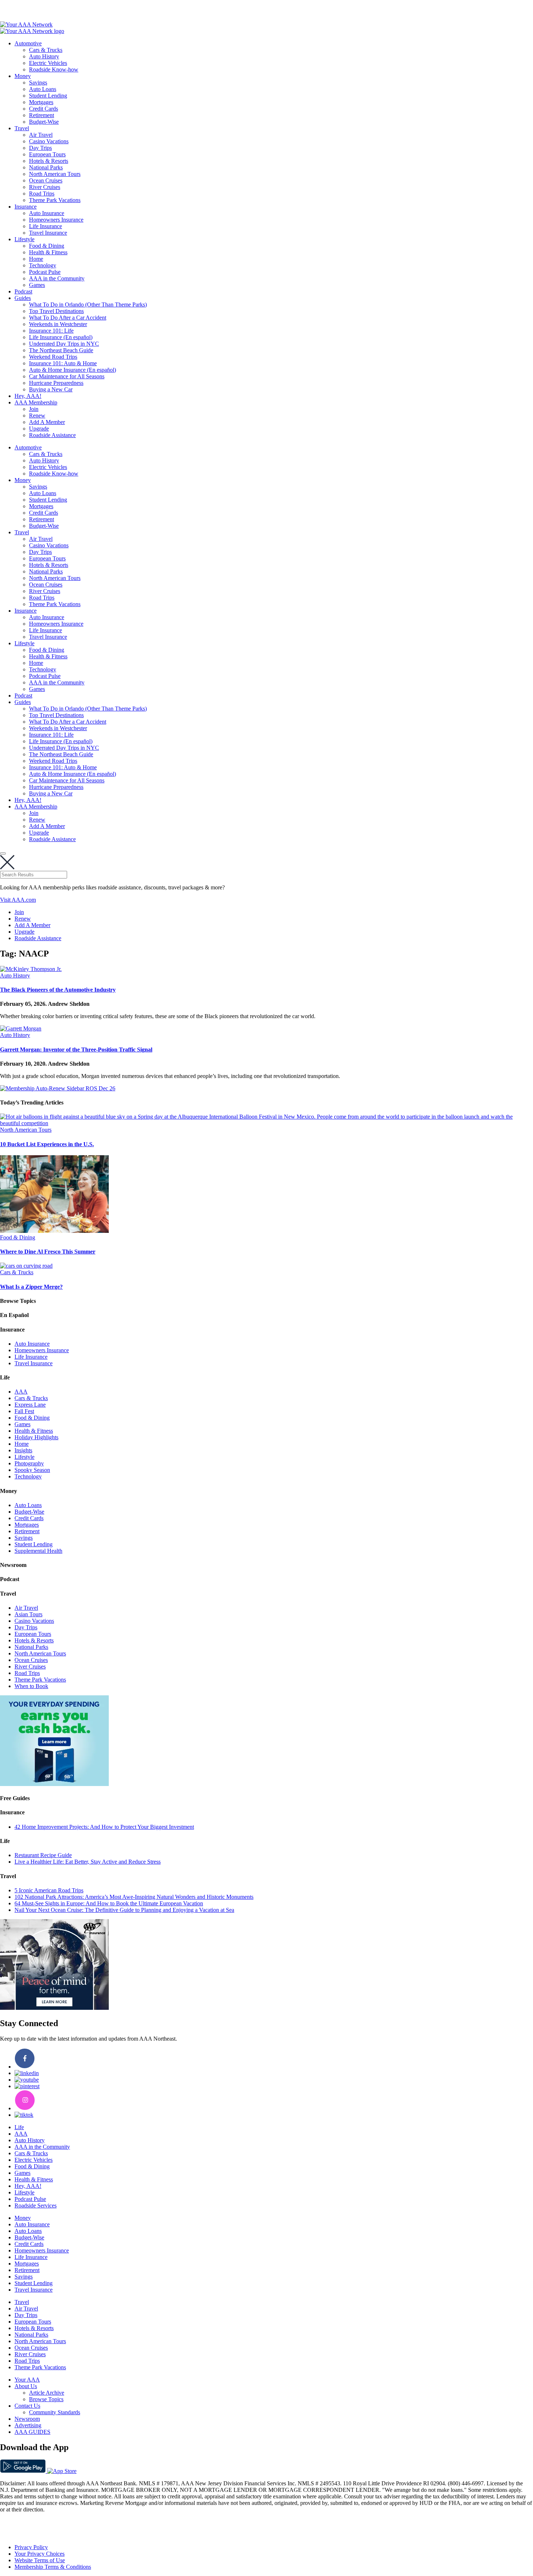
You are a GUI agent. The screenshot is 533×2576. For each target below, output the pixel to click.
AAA (21, 1392)
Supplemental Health (38, 1551)
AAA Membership (36, 402)
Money (23, 76)
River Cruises (45, 187)
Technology (43, 265)
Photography (29, 1463)
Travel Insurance (48, 233)
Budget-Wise (44, 122)
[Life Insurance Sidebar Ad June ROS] (54, 2008)
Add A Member (47, 422)
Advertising (28, 2425)
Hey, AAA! (28, 396)
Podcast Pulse (45, 272)
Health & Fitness (48, 252)
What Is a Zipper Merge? (31, 1287)
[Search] (3, 853)
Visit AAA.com (18, 900)
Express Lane (30, 1405)
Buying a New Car (51, 389)
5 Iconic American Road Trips (49, 1890)
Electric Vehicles (48, 63)
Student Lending (48, 96)
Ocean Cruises (46, 180)
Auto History (44, 56)
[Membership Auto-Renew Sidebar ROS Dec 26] (58, 1088)
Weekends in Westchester (58, 324)
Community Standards (55, 2412)
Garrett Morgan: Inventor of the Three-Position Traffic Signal (76, 1050)
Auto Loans (43, 89)
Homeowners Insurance (56, 220)
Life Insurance (46, 226)
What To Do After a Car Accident (68, 318)
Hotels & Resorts (49, 161)
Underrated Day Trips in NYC (64, 344)
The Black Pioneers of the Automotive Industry (58, 990)
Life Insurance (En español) (61, 337)
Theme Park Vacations (55, 200)
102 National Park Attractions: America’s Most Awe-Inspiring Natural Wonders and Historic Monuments (134, 1897)
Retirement (42, 115)
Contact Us (27, 2406)
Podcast (23, 291)
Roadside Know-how (54, 69)
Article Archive (47, 2393)
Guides (23, 298)
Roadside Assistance (52, 435)
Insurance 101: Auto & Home (63, 363)
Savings (38, 83)
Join (34, 409)
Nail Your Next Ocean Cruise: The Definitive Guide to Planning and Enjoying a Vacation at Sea (124, 1910)
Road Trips (42, 194)
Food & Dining (47, 246)
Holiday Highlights (36, 1437)
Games (37, 285)
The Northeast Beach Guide (61, 350)
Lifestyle (24, 239)
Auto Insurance (47, 213)
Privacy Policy (31, 2547)
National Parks (46, 167)
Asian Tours (28, 1614)
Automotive (28, 43)
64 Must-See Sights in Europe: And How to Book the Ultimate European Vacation (109, 1903)
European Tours (47, 154)
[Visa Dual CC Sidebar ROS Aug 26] (54, 1784)
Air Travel (41, 135)
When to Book (31, 1686)
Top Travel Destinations (56, 311)
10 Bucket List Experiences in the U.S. (47, 1144)
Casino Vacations (49, 141)
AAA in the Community (57, 278)
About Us (26, 2386)
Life (19, 2127)
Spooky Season (32, 1470)
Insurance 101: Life (51, 331)
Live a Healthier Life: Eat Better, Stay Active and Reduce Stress (88, 1862)
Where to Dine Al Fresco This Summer (48, 1252)
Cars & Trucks (46, 50)
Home (36, 259)
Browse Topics (46, 2399)
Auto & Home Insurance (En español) (73, 370)
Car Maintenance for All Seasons (67, 376)
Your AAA (27, 2380)
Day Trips (40, 148)
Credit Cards (44, 109)
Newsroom (27, 2419)
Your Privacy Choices (40, 2554)
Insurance (26, 207)
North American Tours (55, 174)
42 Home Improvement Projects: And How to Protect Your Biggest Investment (104, 1827)
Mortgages (41, 102)
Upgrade (39, 429)
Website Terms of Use (40, 2560)
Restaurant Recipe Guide (43, 1855)
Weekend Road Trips (53, 357)
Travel (22, 128)
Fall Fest (24, 1411)
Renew (37, 415)
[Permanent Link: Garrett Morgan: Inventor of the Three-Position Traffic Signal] (21, 1028)
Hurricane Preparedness (56, 383)
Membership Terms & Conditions (53, 2567)
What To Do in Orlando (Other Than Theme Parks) (88, 304)
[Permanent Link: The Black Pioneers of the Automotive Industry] (31, 969)
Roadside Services (36, 2205)
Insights (23, 1450)
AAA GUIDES (32, 2432)
